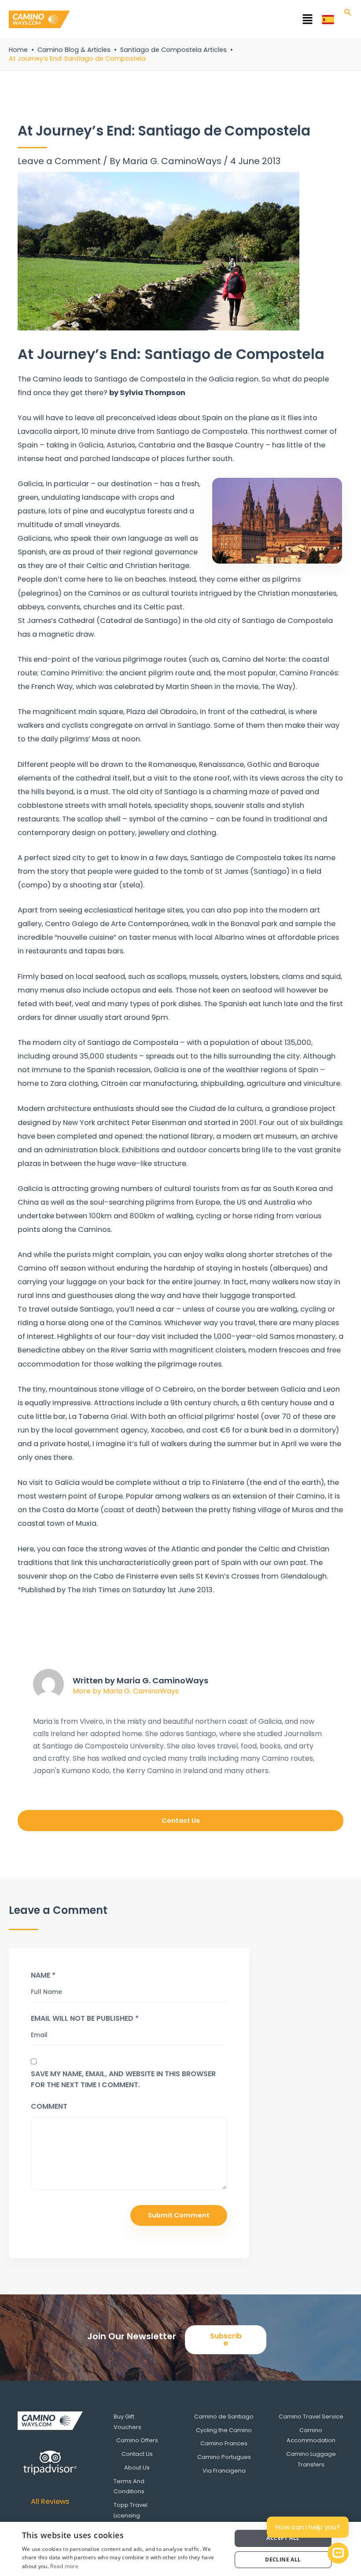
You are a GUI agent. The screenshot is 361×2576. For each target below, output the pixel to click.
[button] (196, 21)
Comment (49, 2106)
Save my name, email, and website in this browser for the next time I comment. (123, 2079)
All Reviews (50, 2501)
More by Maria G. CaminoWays (126, 1691)
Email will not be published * (85, 2018)
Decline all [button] (283, 2560)
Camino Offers (137, 2440)
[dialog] (180, 2549)
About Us (137, 2468)
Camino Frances (224, 2443)
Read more (64, 2566)
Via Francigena (224, 2471)
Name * (43, 1975)
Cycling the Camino (224, 2430)
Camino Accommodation (311, 2435)
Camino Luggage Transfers (311, 2459)
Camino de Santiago (224, 2417)
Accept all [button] (283, 2538)
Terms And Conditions (129, 2486)
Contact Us (137, 2454)
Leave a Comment (59, 161)
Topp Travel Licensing (131, 2510)
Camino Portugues (224, 2457)
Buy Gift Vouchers (127, 2422)
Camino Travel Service (311, 2417)
